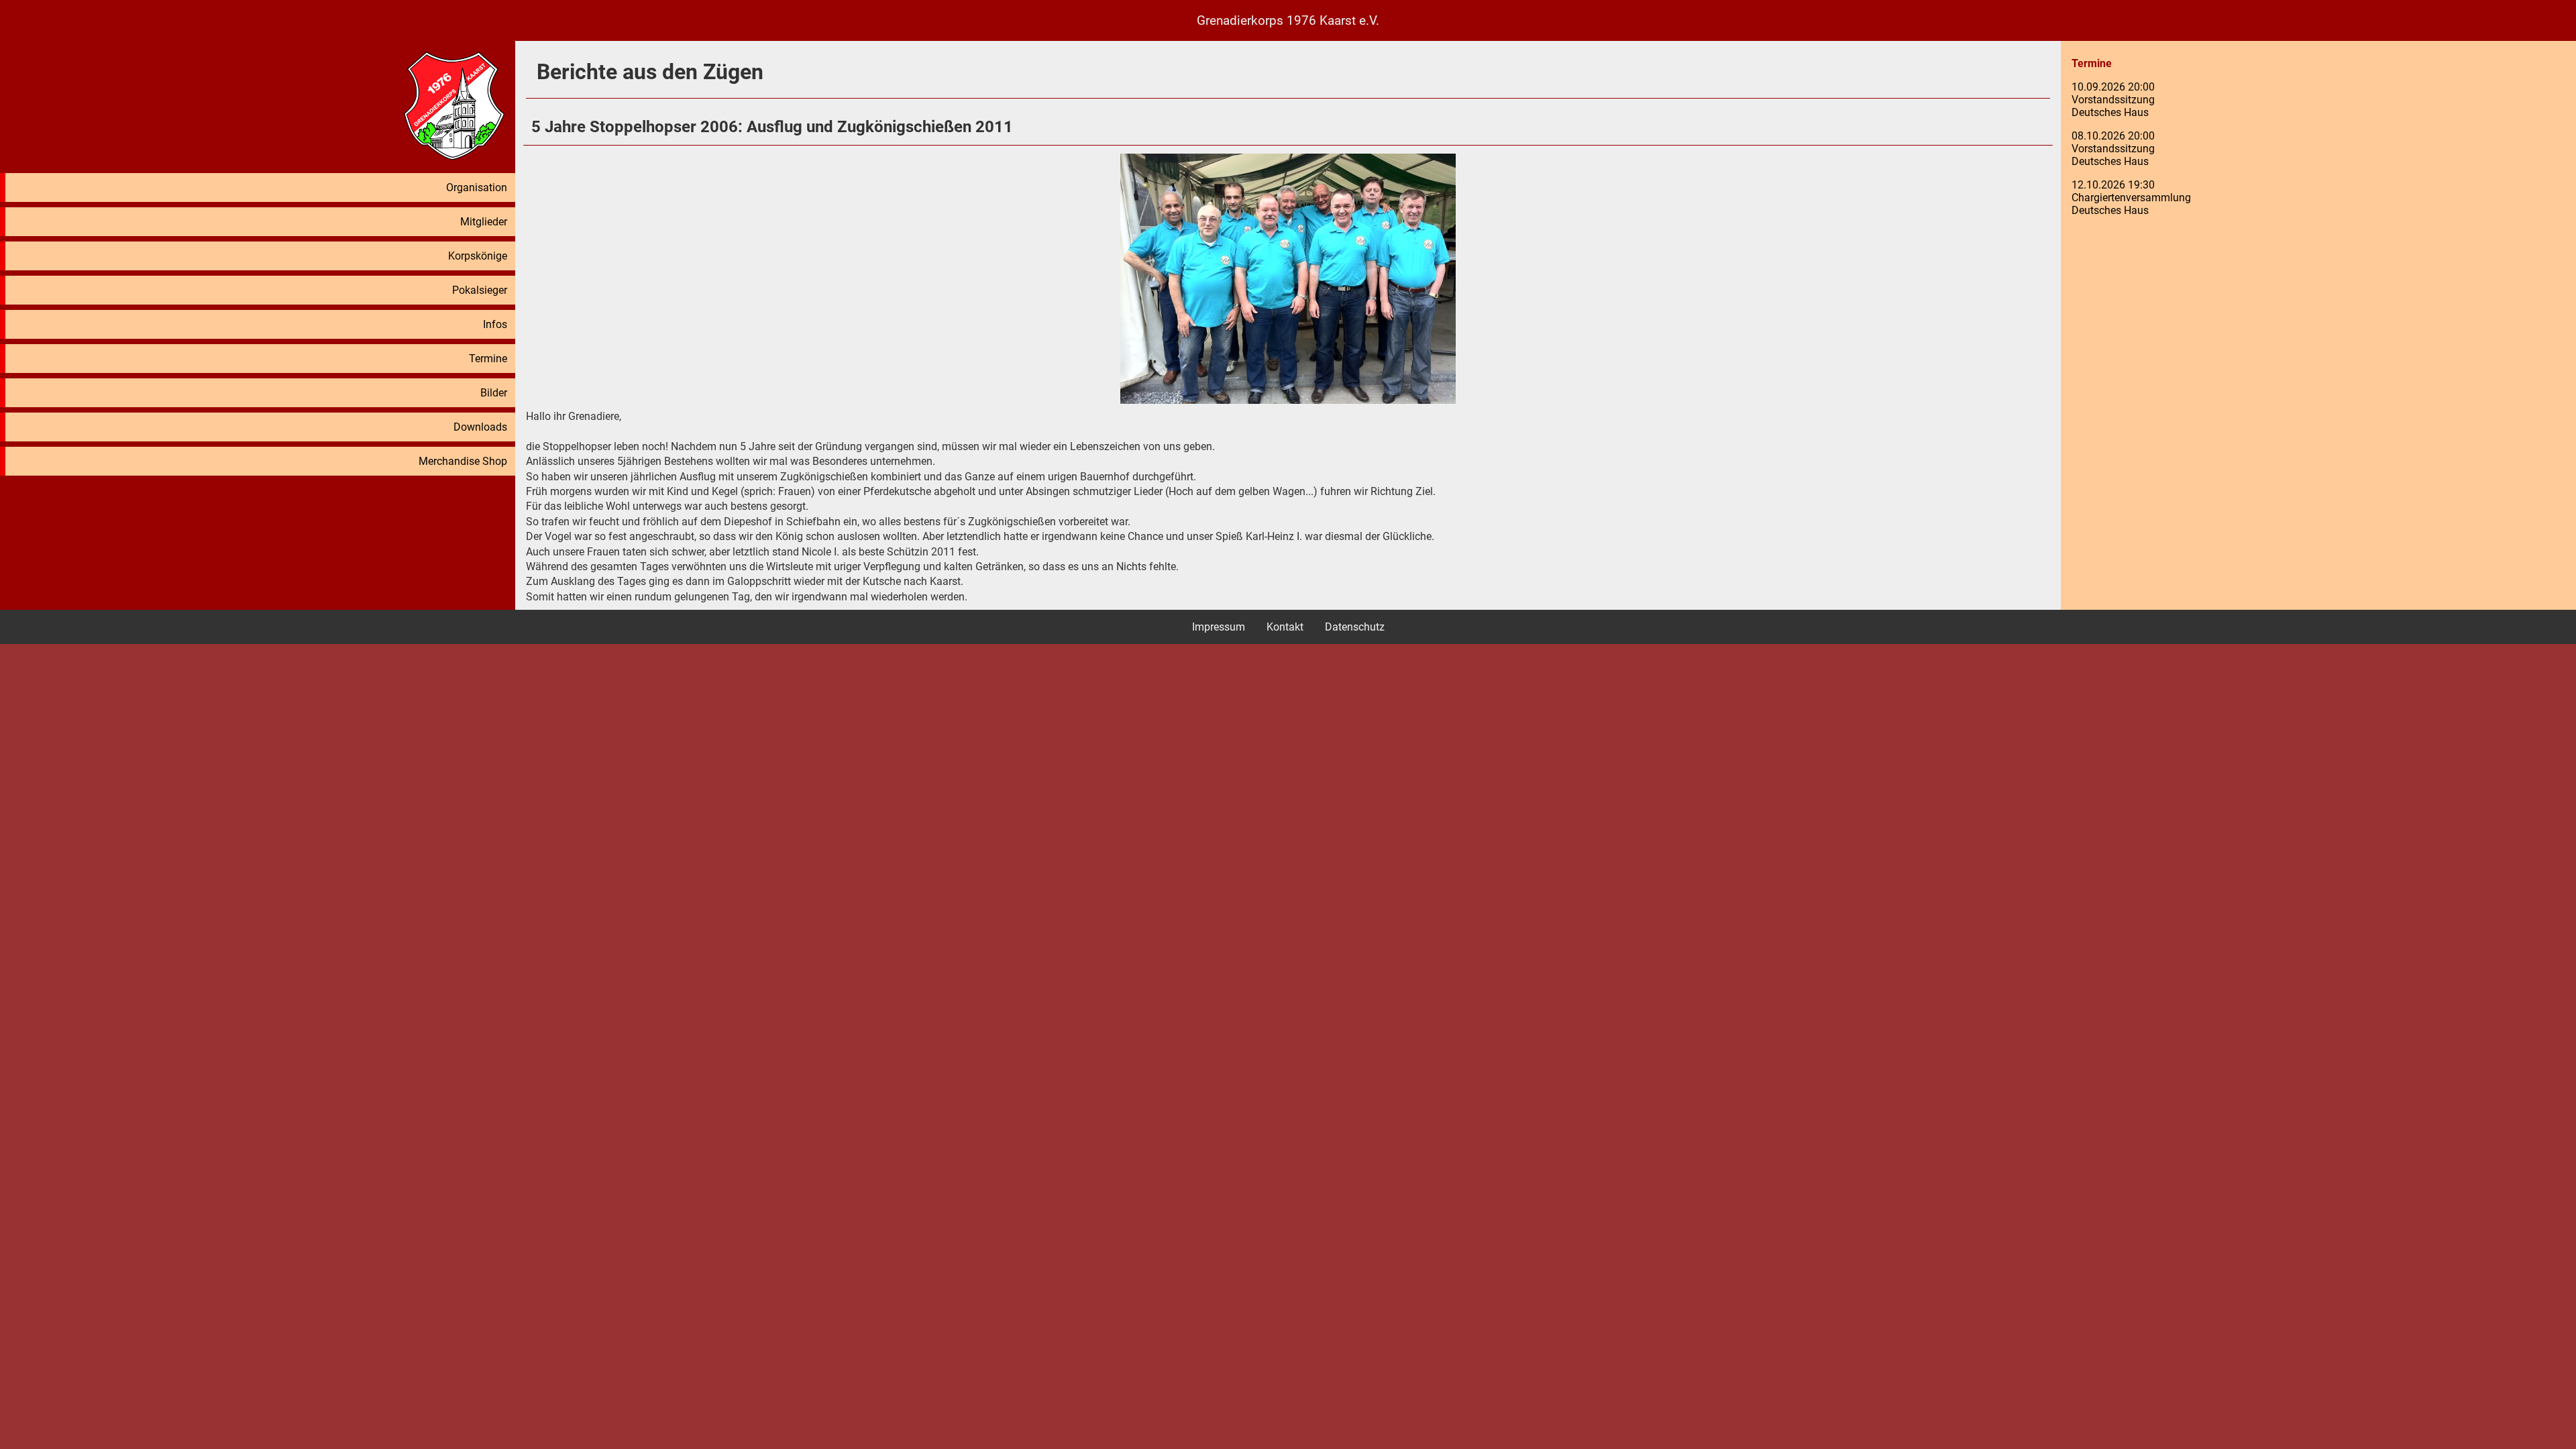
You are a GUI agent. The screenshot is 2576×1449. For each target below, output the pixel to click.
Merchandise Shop (463, 461)
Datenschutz (1355, 627)
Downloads (480, 427)
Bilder (494, 393)
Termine (488, 359)
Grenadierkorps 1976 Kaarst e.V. (1288, 20)
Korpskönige (478, 256)
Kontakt (1285, 627)
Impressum (1219, 627)
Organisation (477, 187)
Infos (495, 324)
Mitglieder (484, 222)
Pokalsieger (480, 290)
